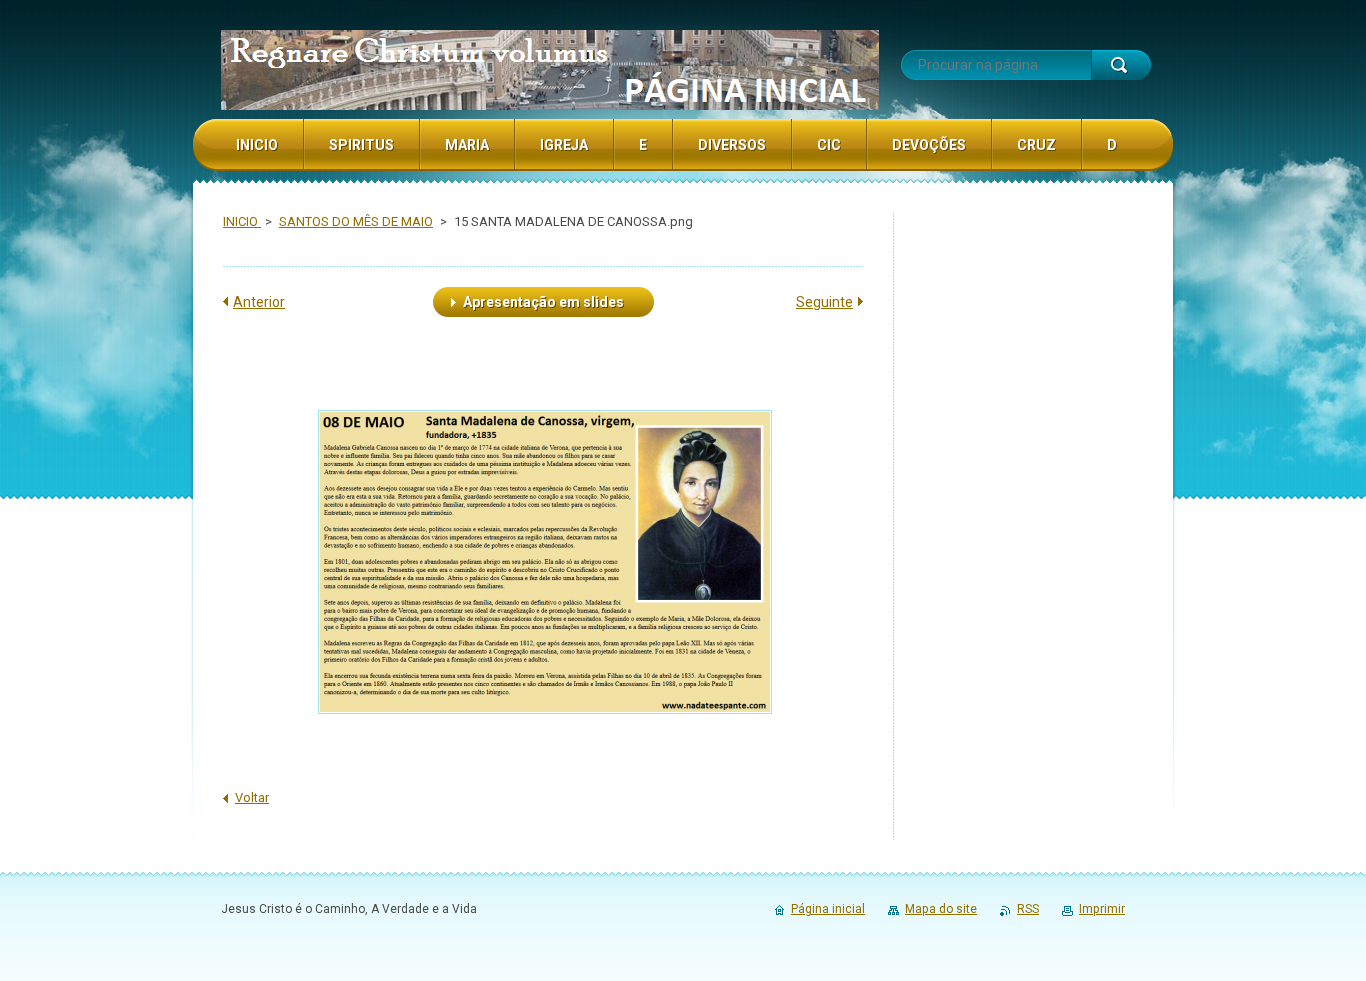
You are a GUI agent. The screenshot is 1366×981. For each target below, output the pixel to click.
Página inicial (828, 909)
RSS (1028, 909)
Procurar (1121, 65)
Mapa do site (941, 909)
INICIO (242, 221)
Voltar (252, 797)
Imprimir (1102, 909)
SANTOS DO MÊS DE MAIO (356, 221)
